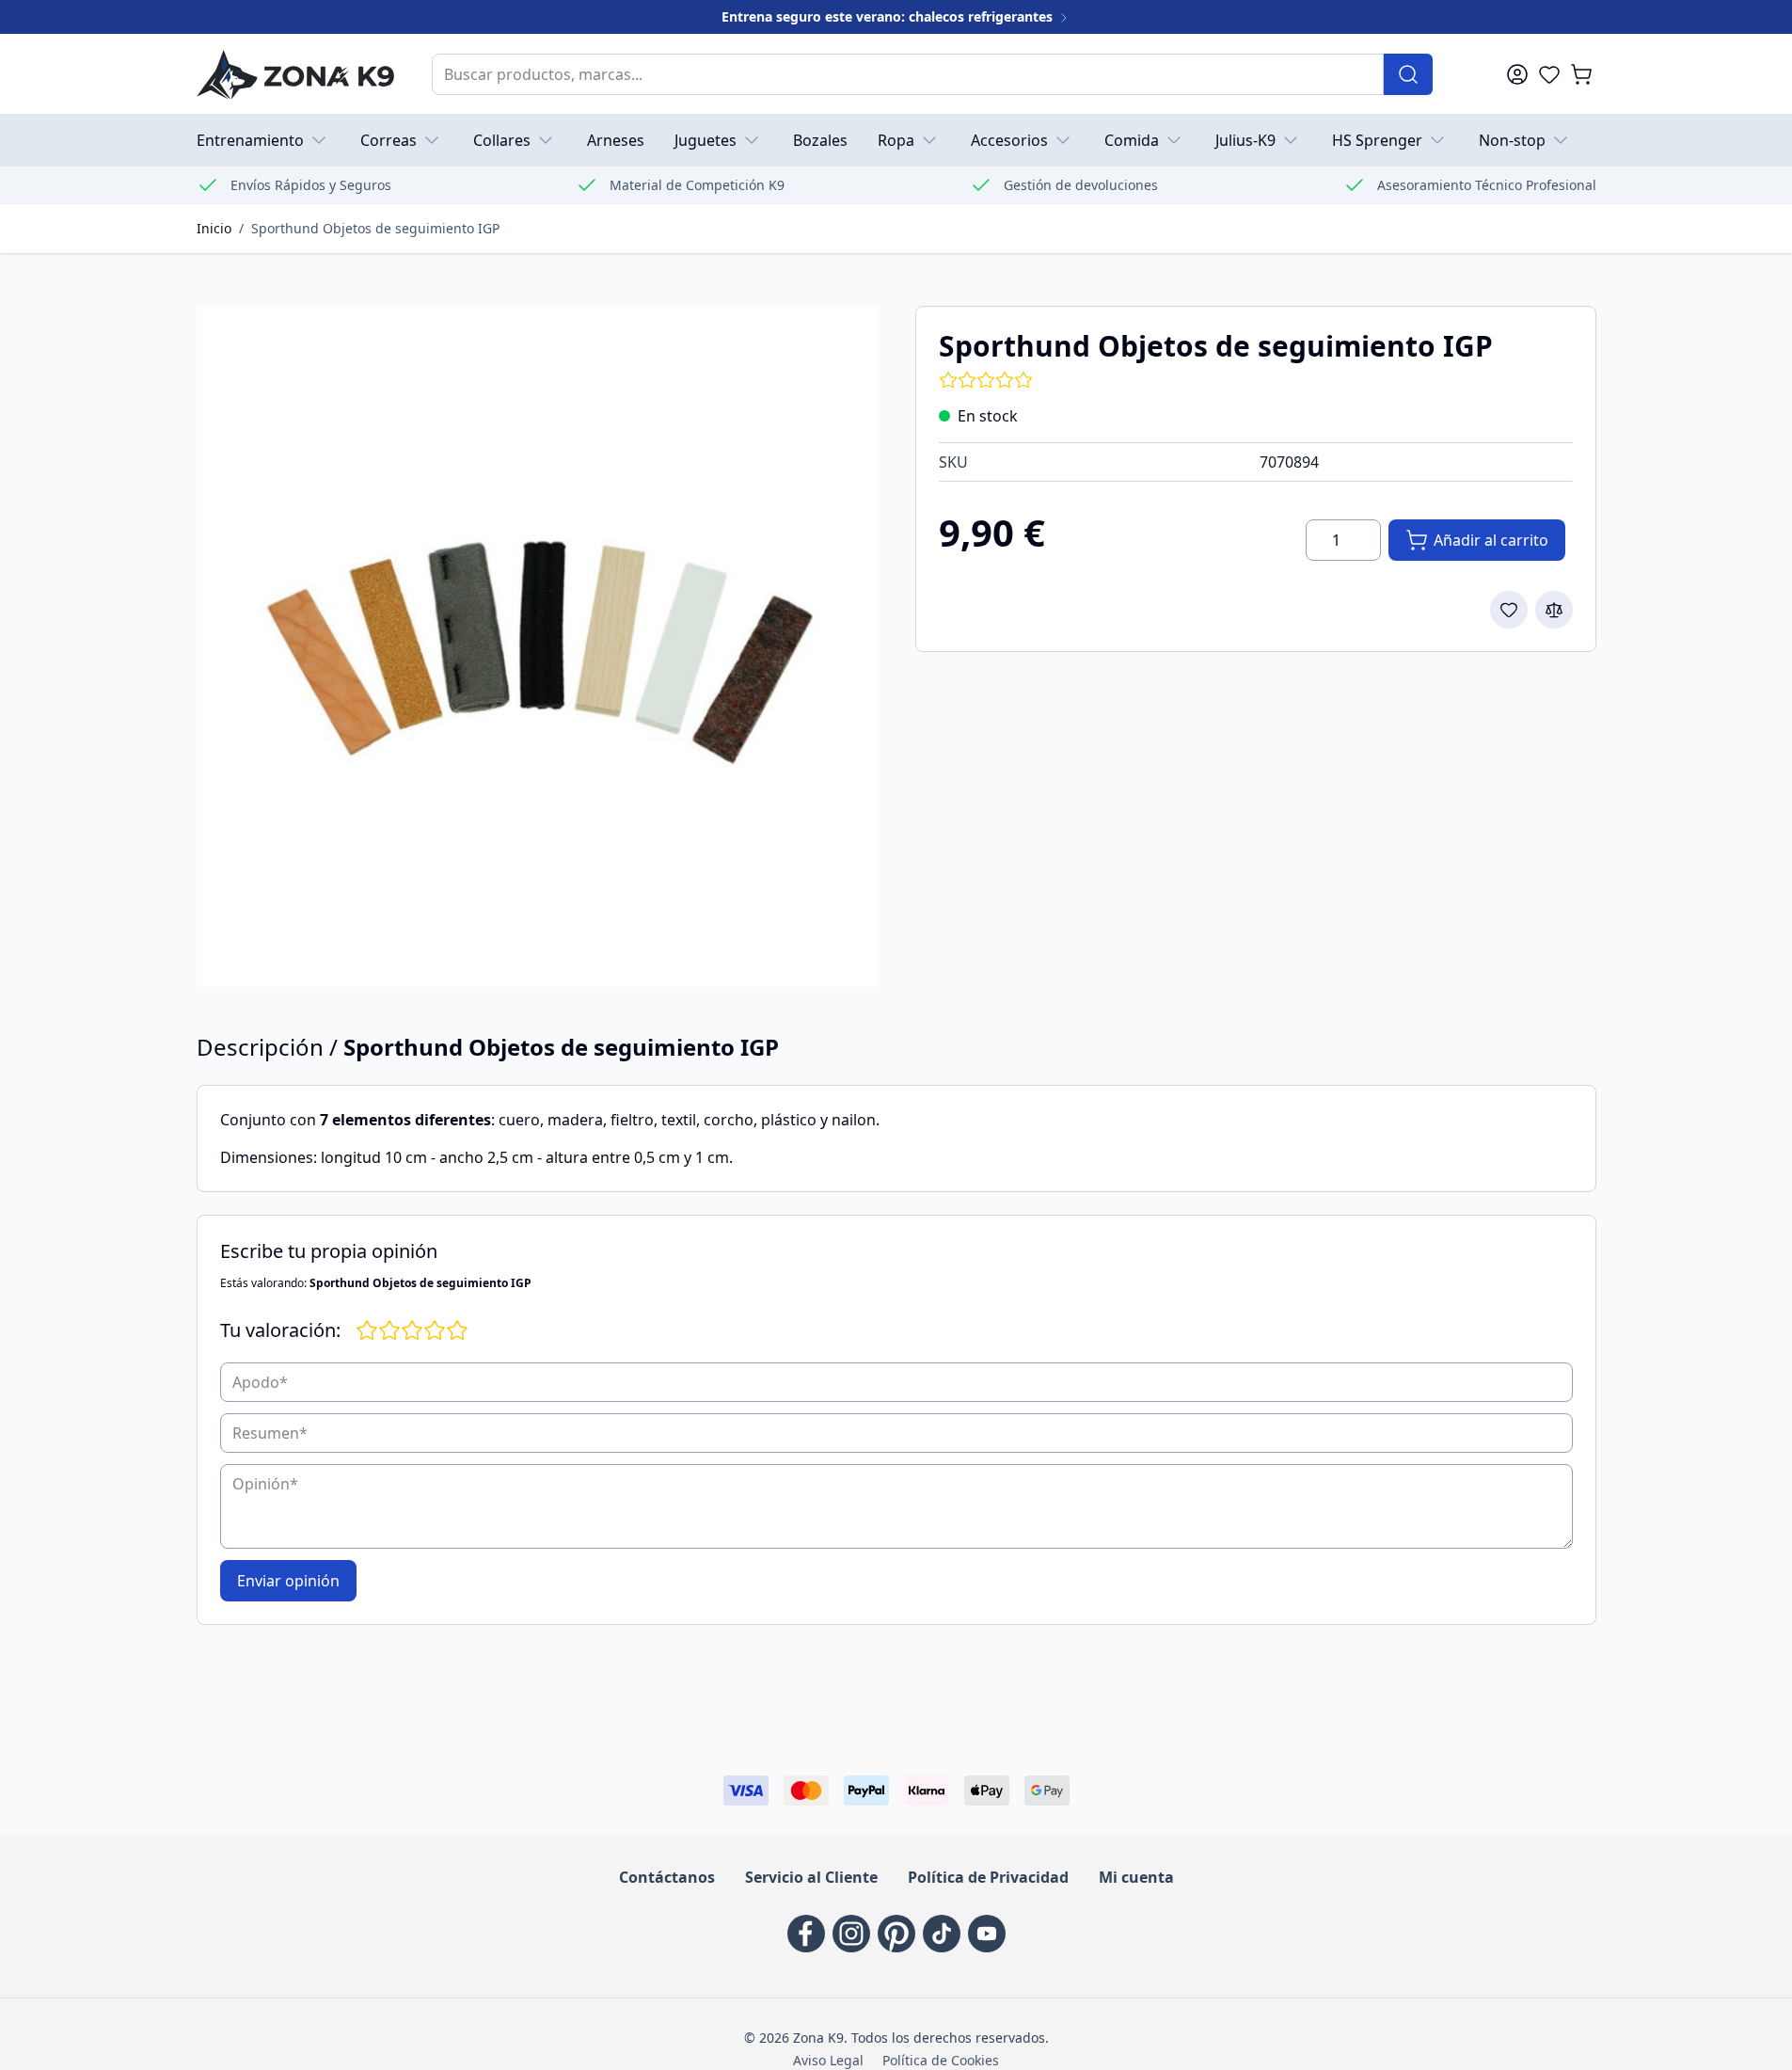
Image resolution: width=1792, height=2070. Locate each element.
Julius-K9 (1245, 140)
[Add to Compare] (1554, 610)
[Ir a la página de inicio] (295, 74)
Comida (1132, 140)
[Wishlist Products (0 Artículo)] (1549, 74)
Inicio (214, 228)
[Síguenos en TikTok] (942, 1934)
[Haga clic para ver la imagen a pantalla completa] (537, 646)
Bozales (820, 140)
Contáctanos (667, 1877)
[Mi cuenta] (1517, 74)
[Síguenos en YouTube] (987, 1934)
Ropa (896, 140)
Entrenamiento (250, 140)
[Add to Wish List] (1509, 610)
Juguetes (706, 140)
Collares (502, 140)
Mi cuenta (1136, 1877)
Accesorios (1009, 140)
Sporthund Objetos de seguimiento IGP (375, 228)
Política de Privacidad (988, 1877)
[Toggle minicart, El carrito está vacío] (1581, 74)
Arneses (616, 140)
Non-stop (1512, 140)
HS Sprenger (1377, 140)
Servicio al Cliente (811, 1877)
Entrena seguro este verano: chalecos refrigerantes (889, 16)
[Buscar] (1408, 74)
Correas (389, 140)
